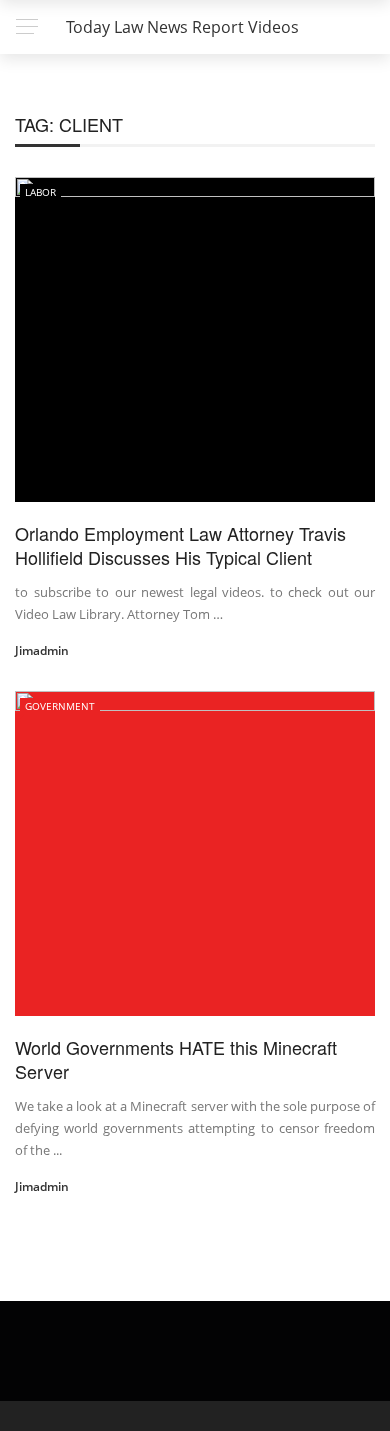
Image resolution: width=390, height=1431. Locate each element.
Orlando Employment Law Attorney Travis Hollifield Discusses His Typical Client (180, 544)
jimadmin (42, 650)
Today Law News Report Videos (182, 27)
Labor (40, 192)
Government (60, 706)
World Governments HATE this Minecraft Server (176, 1058)
